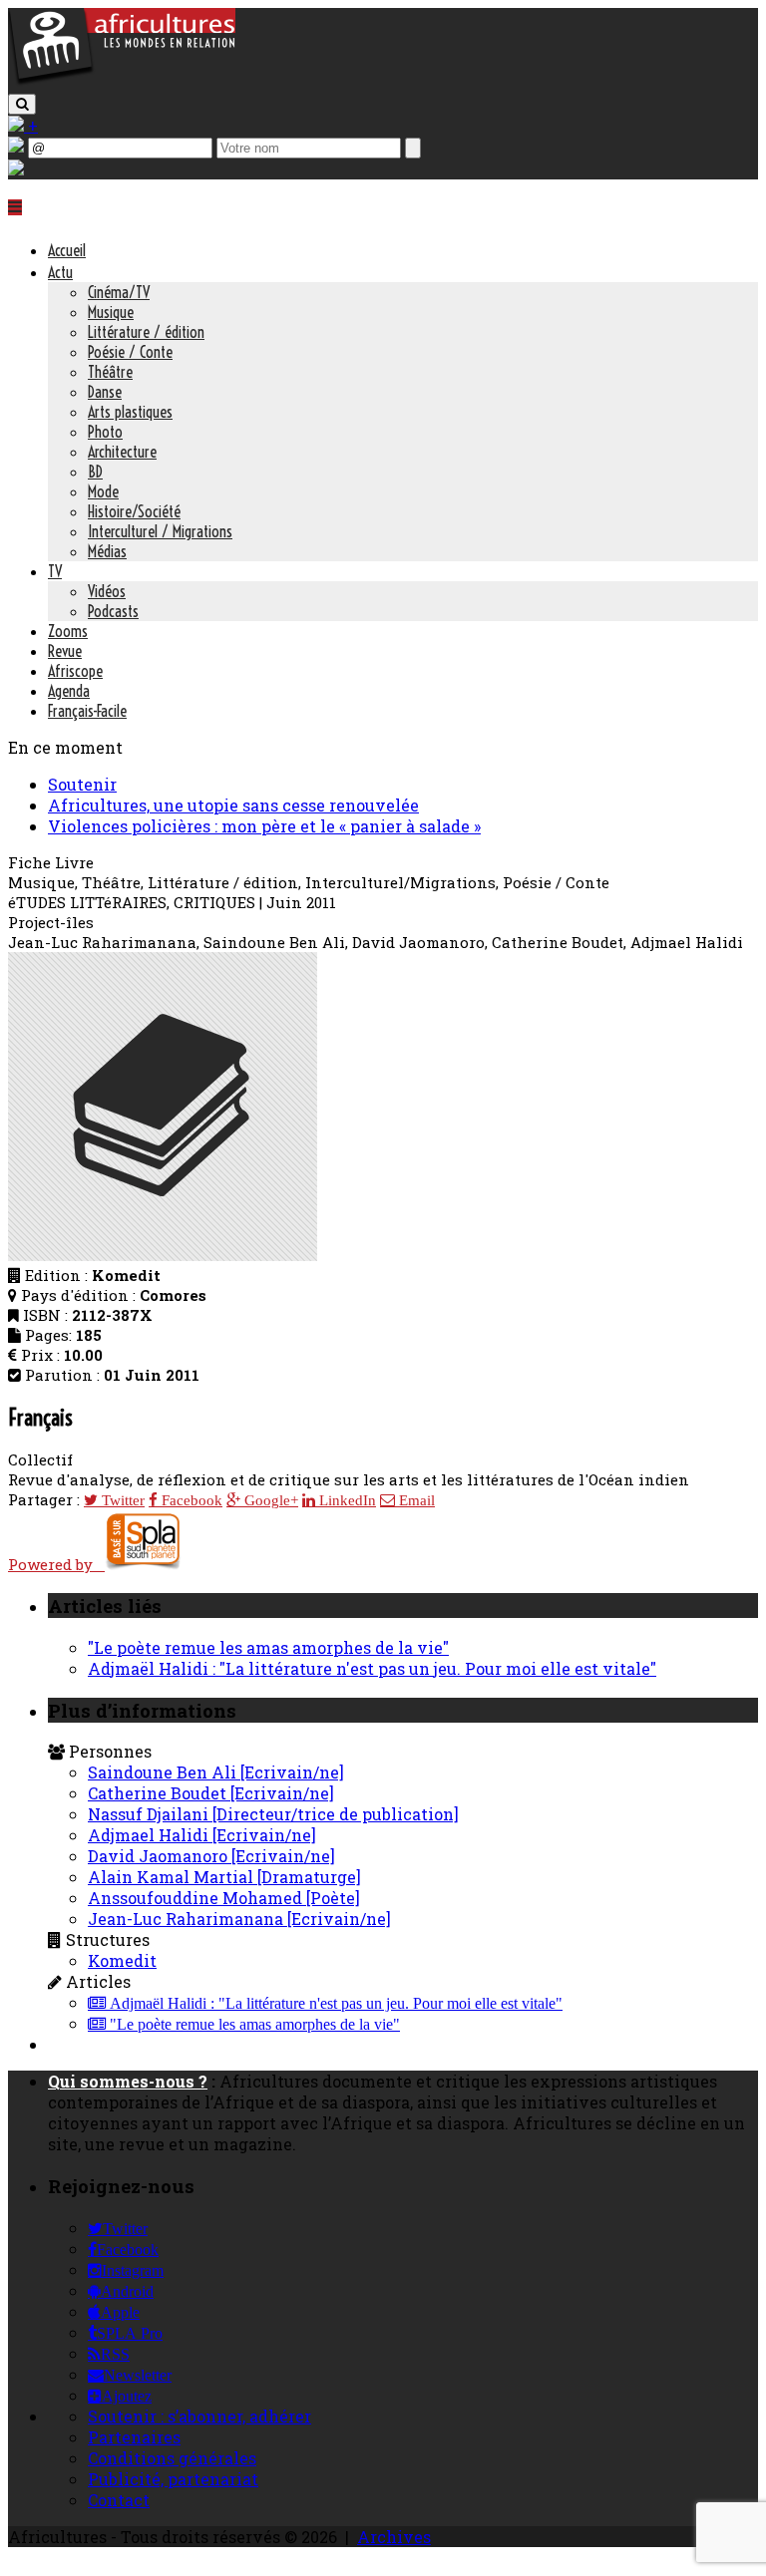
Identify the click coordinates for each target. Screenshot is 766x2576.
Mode (103, 491)
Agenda (69, 691)
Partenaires (134, 2437)
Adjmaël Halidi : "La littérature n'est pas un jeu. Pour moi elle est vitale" (372, 1668)
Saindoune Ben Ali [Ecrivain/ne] (216, 1772)
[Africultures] (122, 81)
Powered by (56, 1564)
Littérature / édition (146, 332)
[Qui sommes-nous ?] (16, 169)
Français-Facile (87, 711)
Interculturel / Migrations (160, 531)
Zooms (68, 631)
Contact (119, 2500)
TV (55, 571)
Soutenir (82, 784)
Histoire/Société (134, 511)
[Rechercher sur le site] (22, 104)
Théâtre (110, 372)
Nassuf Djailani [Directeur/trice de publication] (273, 1814)
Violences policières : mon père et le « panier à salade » (264, 826)
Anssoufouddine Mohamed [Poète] (224, 1898)
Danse (105, 392)
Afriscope (75, 671)
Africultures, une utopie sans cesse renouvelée (233, 805)
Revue (65, 651)
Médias (107, 551)
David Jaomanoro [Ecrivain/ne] (211, 1856)
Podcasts (113, 611)
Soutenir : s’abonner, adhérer (199, 2416)
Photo (105, 432)
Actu (60, 272)
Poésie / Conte (130, 352)
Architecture (122, 452)
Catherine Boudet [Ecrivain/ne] (211, 1793)
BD (95, 472)
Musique (111, 312)
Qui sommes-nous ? (128, 2081)
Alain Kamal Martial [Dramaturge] (224, 1877)
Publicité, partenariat (173, 2479)
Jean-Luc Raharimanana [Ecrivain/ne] (239, 1919)
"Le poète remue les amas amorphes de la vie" (268, 1647)
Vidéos (107, 591)
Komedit (122, 1960)
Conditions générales (172, 2458)
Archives (394, 2537)
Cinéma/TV (119, 292)
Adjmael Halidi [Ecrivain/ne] (202, 1835)
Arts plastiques (130, 412)
